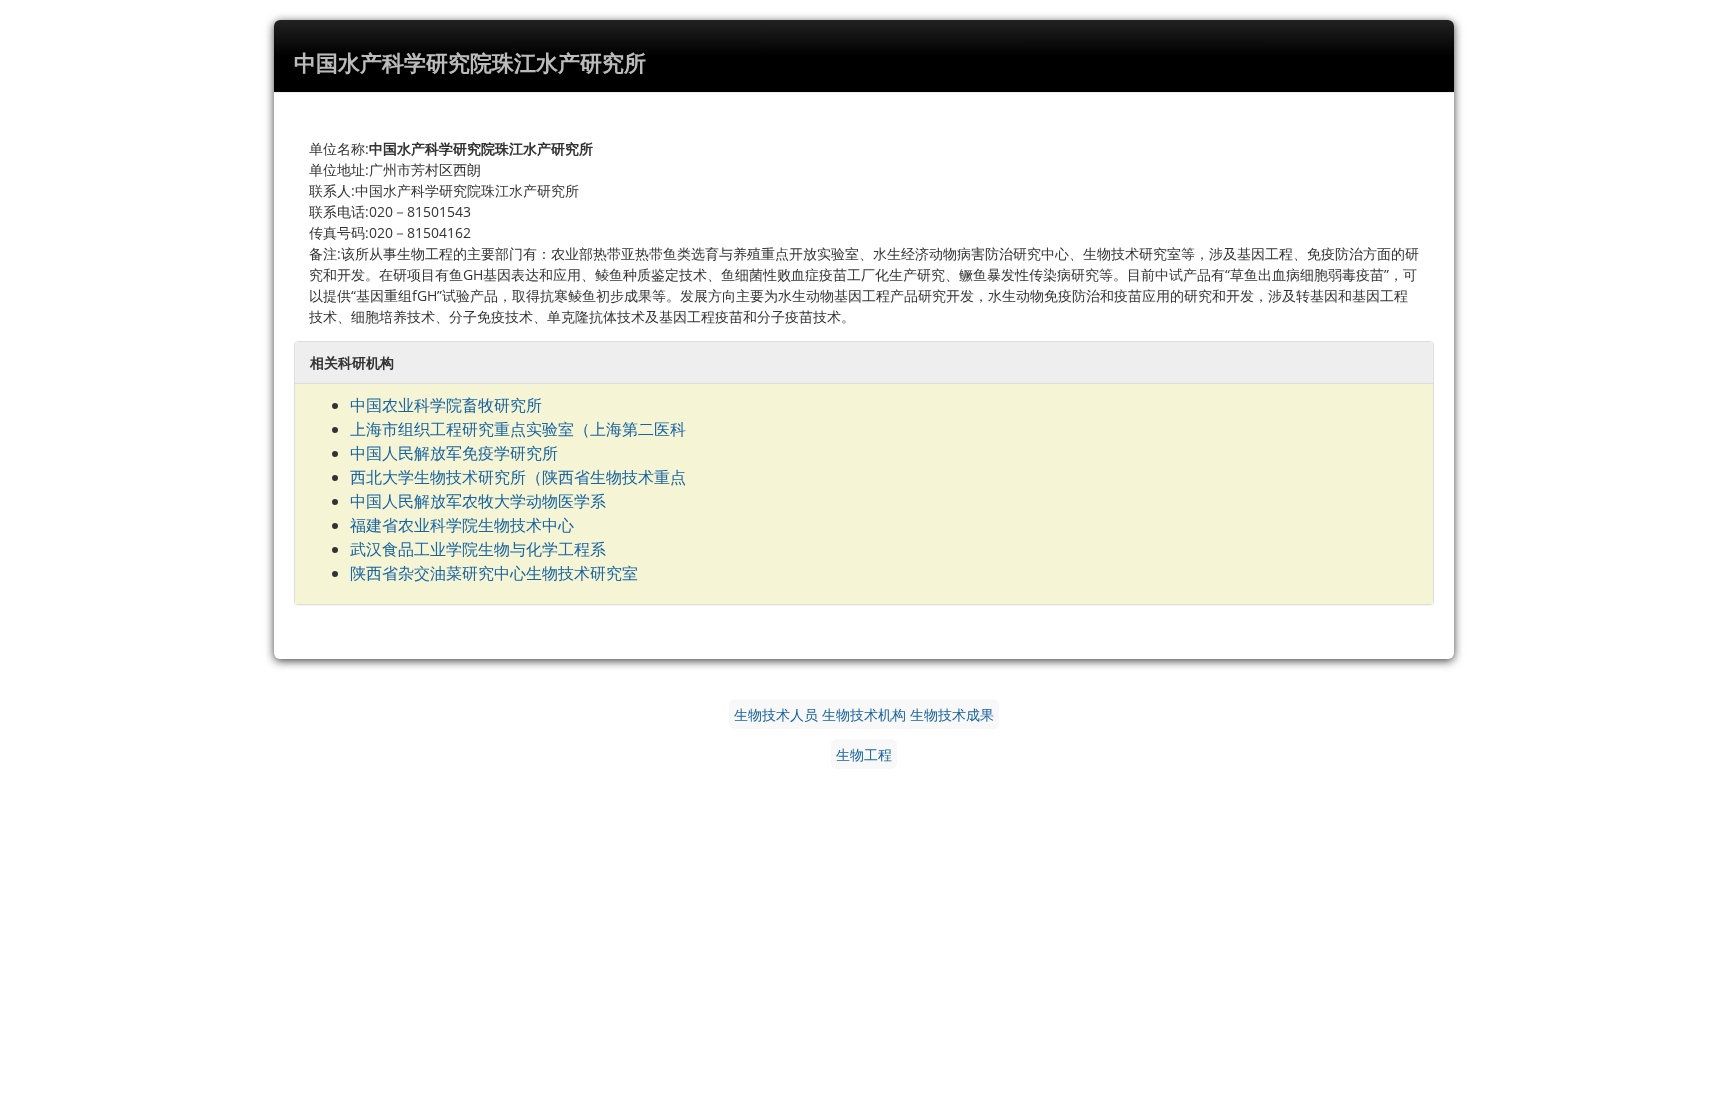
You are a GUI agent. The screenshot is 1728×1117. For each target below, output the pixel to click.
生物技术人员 (776, 714)
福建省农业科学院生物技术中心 (462, 525)
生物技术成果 (952, 714)
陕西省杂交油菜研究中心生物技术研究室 (494, 573)
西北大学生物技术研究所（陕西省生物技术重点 (518, 477)
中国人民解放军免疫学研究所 (454, 453)
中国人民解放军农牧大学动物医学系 (478, 501)
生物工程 (864, 754)
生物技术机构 (864, 714)
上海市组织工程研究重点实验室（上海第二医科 (518, 429)
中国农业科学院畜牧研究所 (446, 405)
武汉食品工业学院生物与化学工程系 (478, 549)
